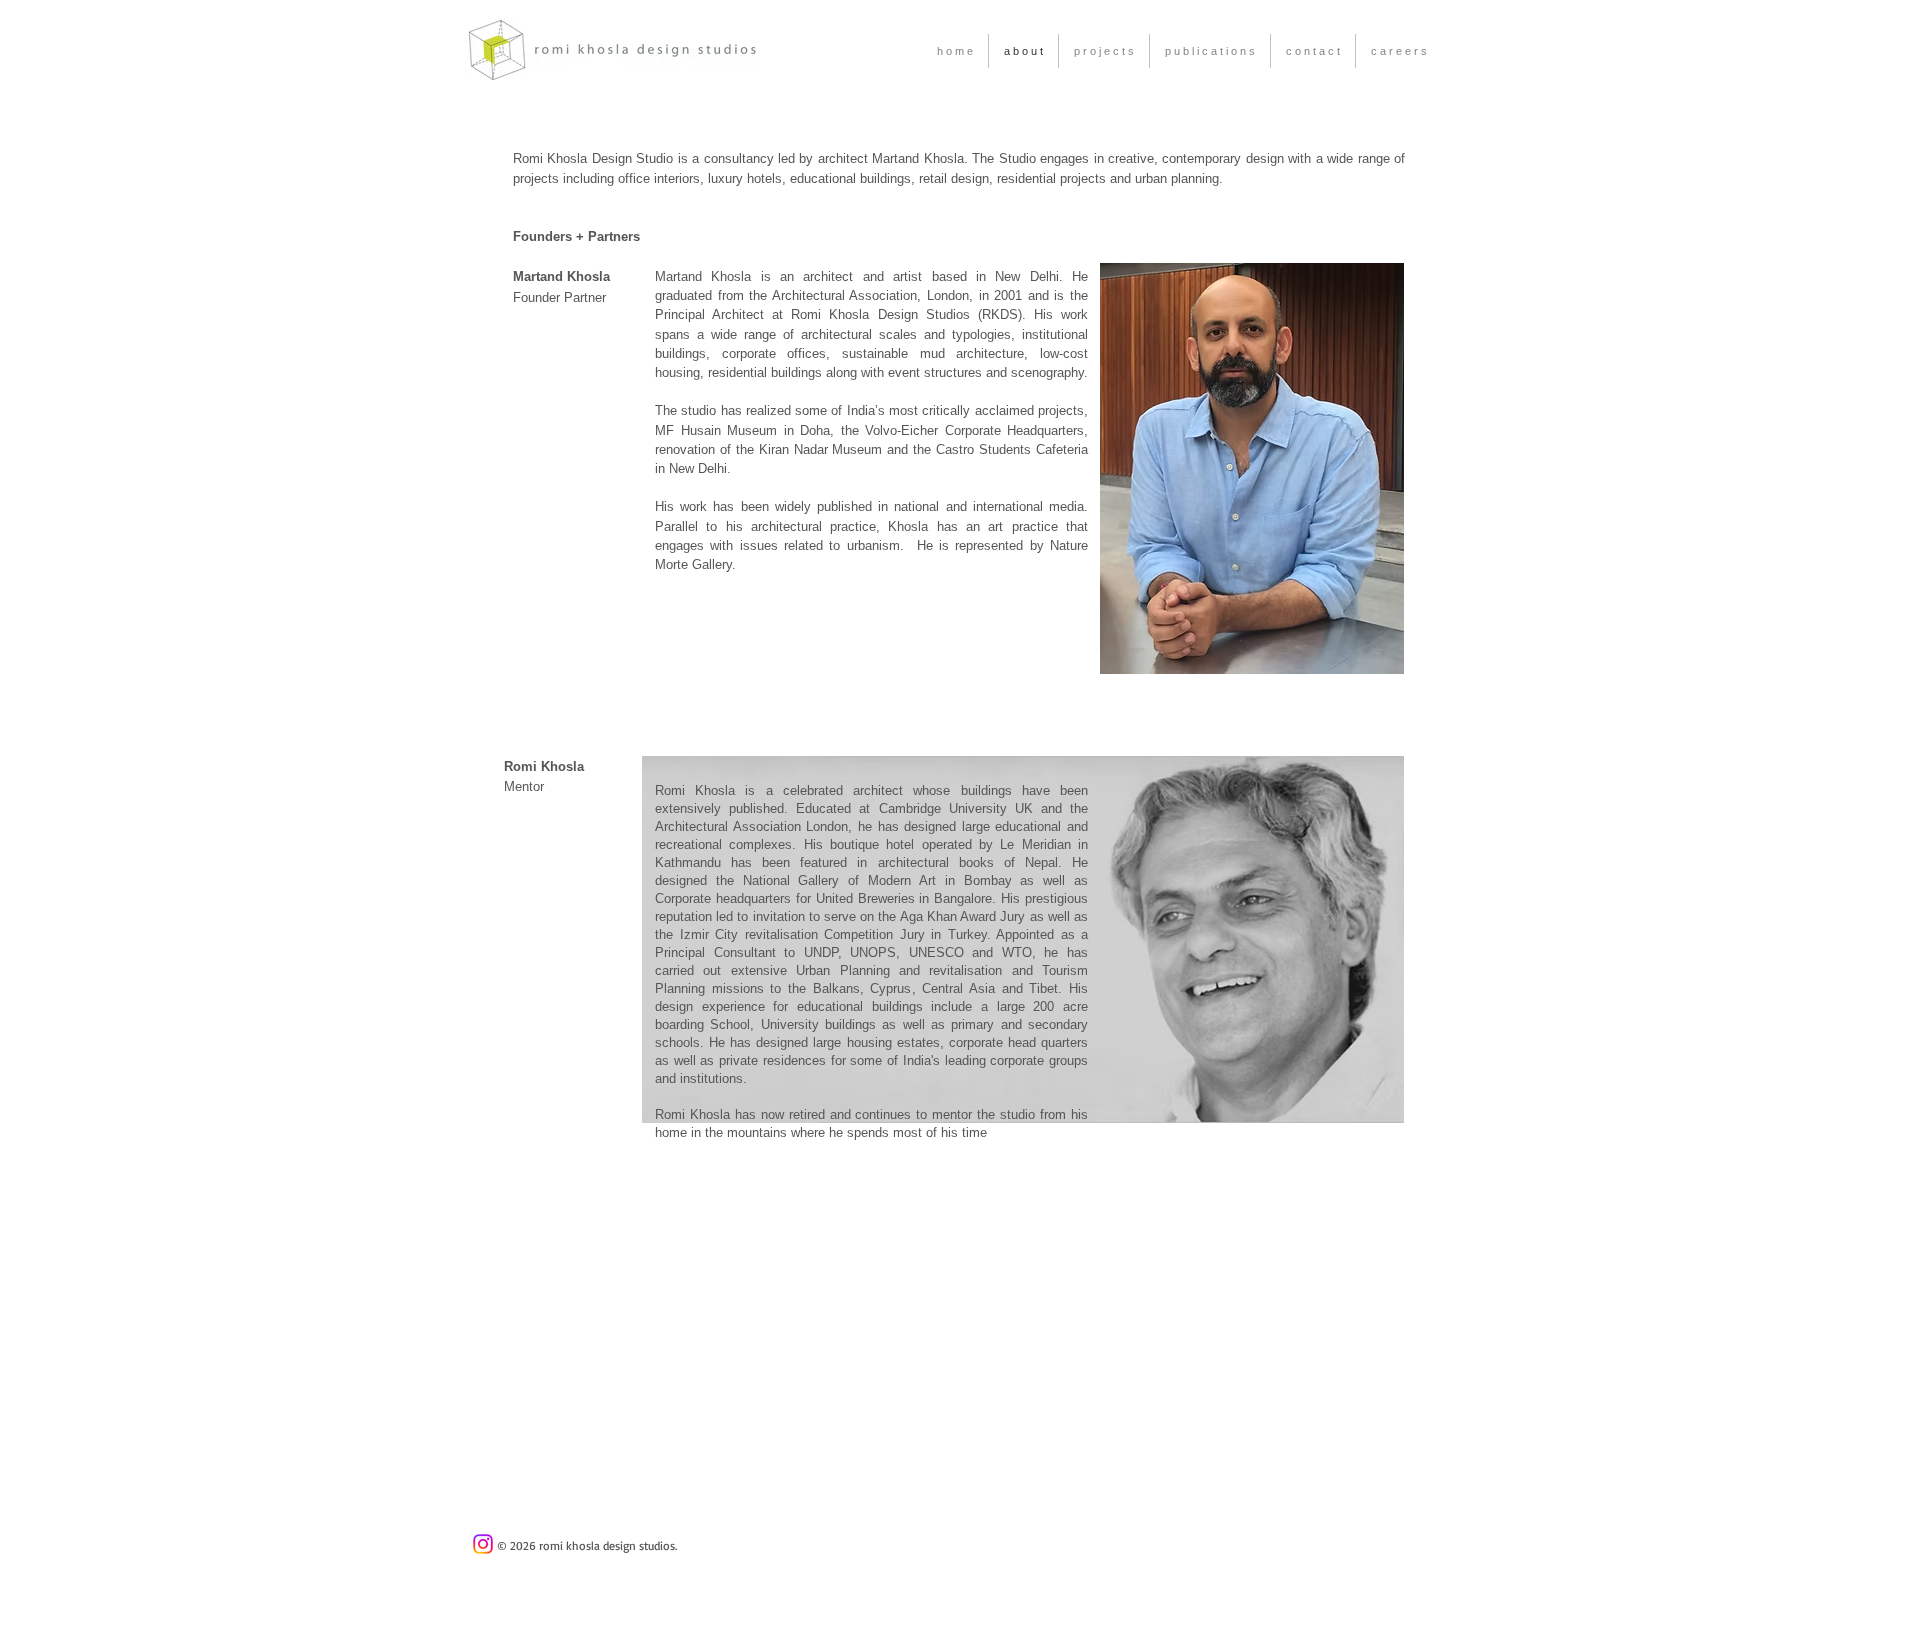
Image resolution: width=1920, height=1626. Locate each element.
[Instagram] (483, 1544)
